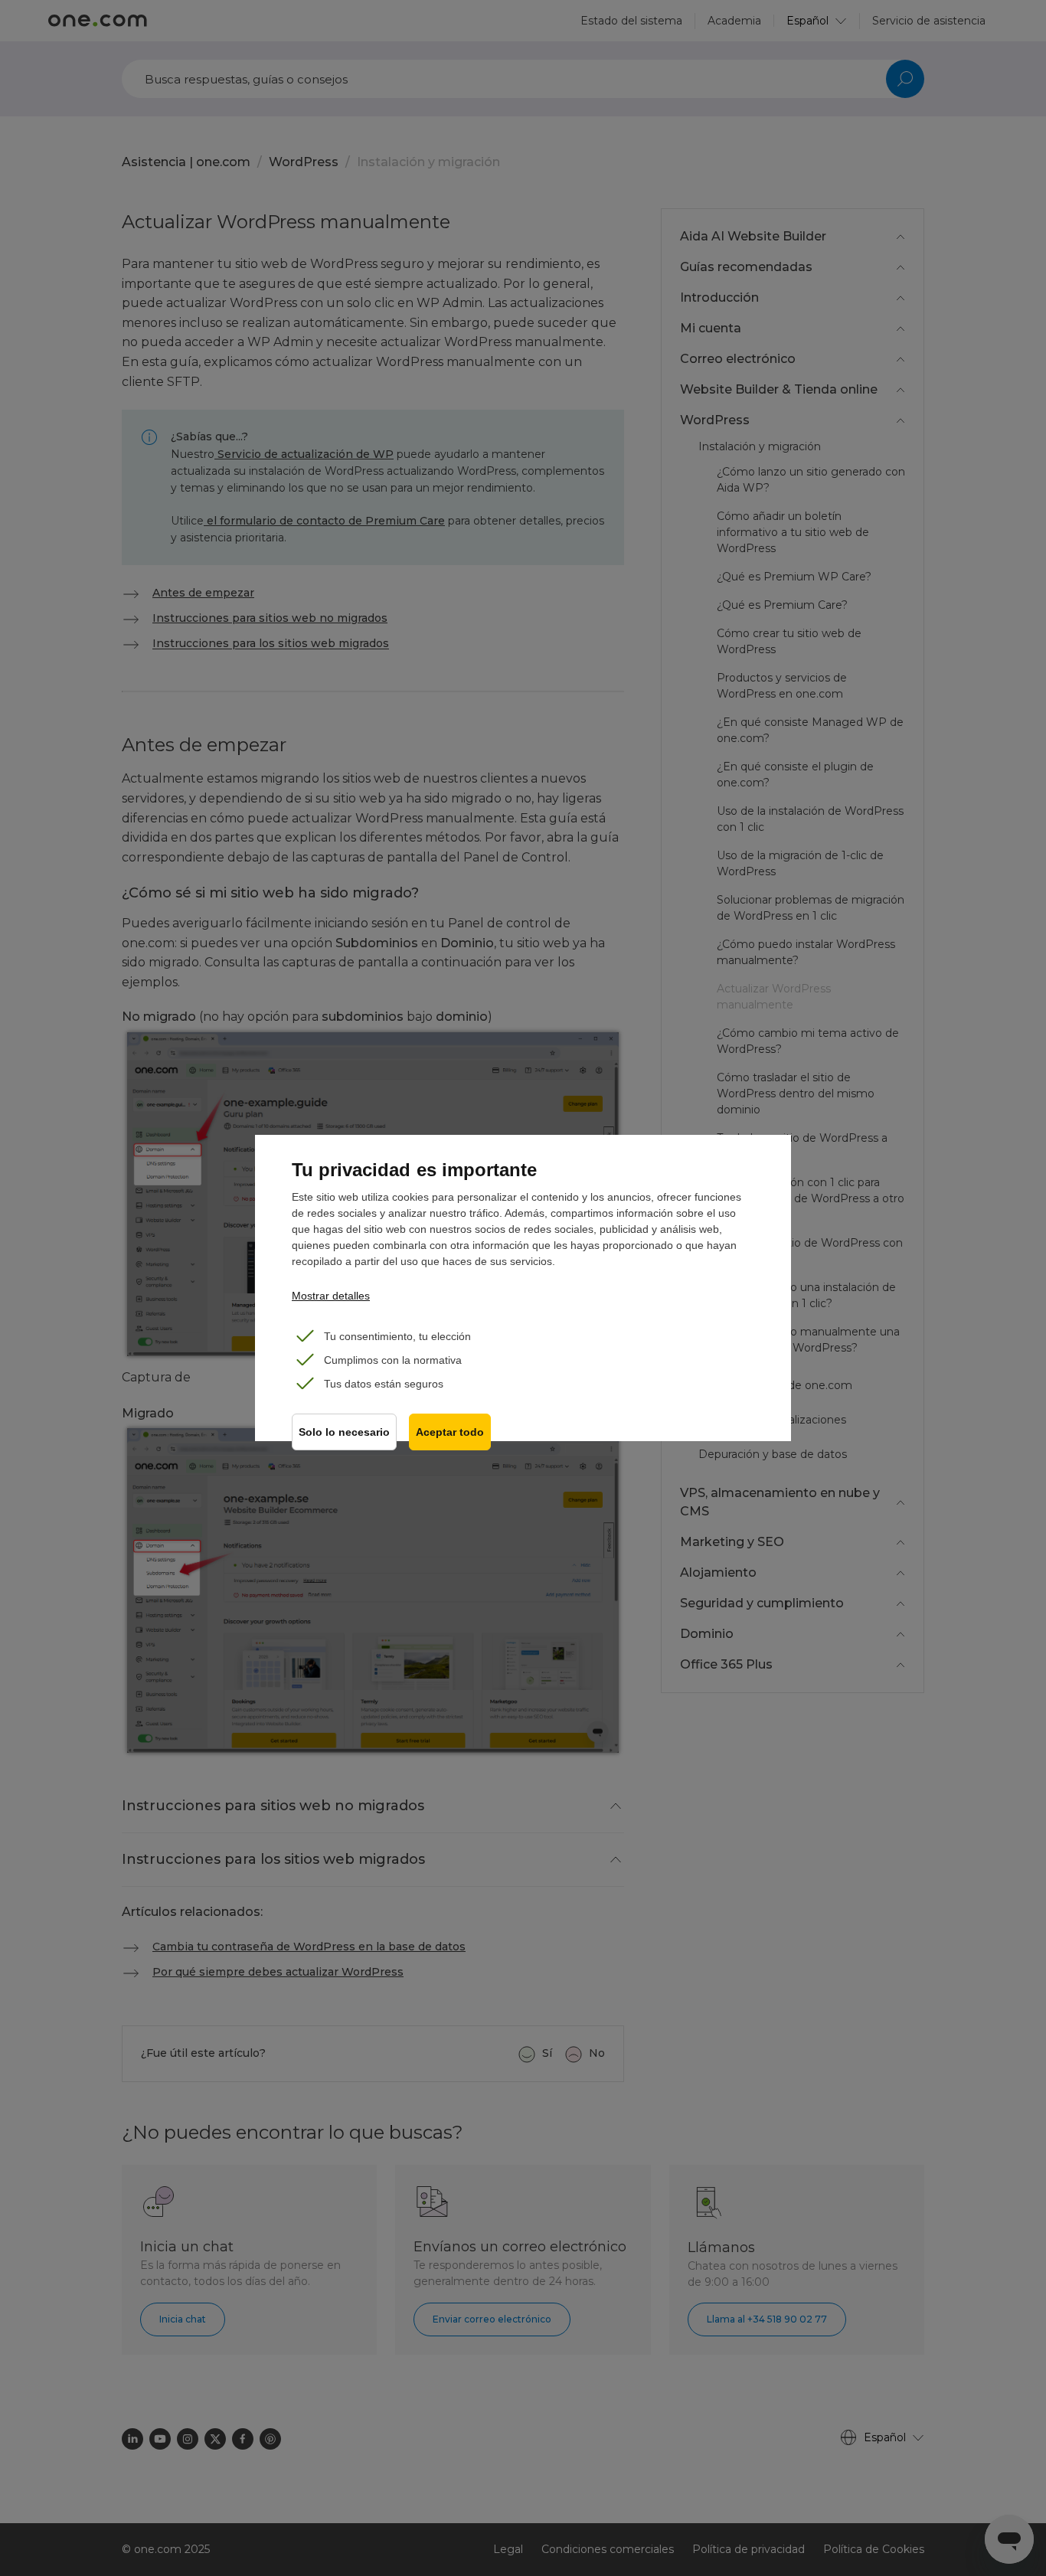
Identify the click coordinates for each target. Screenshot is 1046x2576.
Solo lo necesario (344, 1432)
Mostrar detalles (331, 1296)
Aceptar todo (450, 1432)
